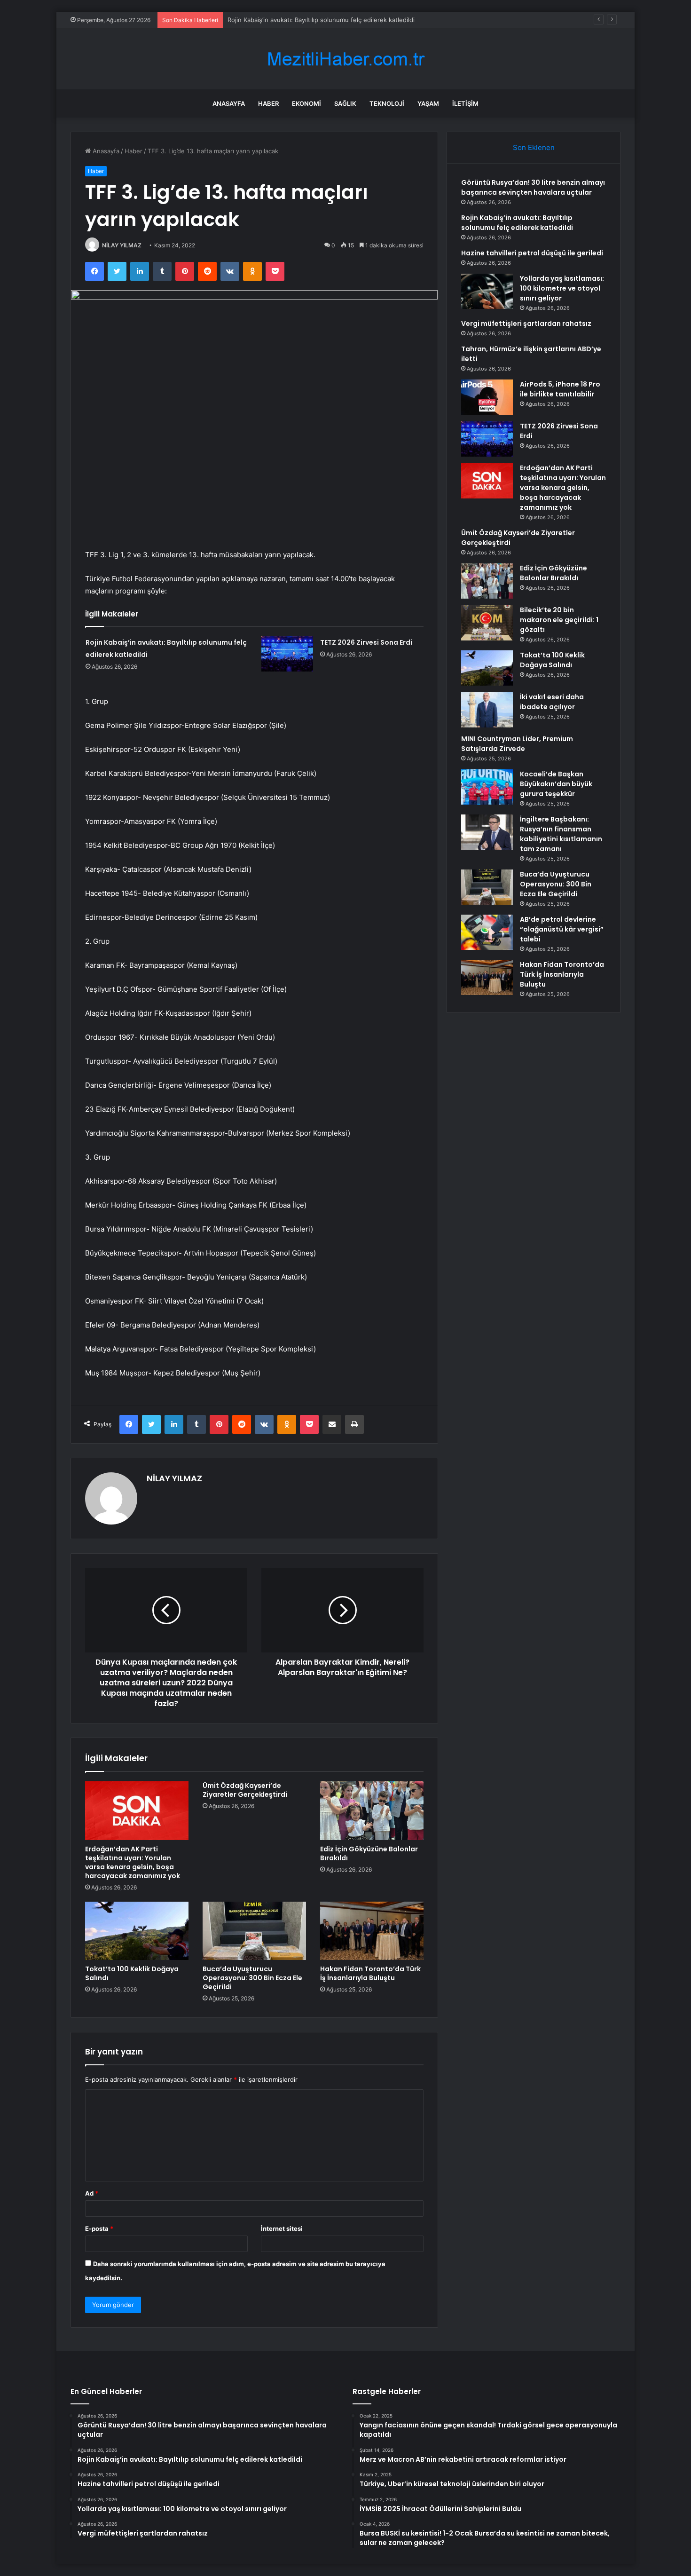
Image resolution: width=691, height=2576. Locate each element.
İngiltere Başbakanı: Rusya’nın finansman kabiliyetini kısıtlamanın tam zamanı (561, 834)
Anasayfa (229, 103)
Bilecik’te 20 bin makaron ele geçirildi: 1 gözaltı (559, 620)
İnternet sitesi (282, 2228)
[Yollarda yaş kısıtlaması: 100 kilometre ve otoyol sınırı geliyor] (487, 291)
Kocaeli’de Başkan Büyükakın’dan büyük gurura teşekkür (556, 784)
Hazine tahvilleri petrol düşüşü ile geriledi (532, 253)
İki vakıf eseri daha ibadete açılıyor (552, 702)
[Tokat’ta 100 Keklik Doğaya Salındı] (137, 1931)
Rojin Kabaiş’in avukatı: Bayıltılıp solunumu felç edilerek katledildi (517, 223)
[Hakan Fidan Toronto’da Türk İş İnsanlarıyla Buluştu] (372, 1931)
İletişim (465, 103)
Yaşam (428, 103)
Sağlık (345, 103)
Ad (92, 2193)
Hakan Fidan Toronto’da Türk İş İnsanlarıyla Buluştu (370, 1973)
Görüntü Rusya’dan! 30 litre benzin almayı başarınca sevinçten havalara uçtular (533, 187)
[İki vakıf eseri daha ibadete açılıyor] (487, 710)
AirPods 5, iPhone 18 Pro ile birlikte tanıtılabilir (560, 389)
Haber (268, 103)
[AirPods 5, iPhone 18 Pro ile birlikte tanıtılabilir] (487, 397)
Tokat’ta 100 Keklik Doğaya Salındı (132, 1973)
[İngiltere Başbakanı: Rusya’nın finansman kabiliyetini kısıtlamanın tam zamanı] (487, 832)
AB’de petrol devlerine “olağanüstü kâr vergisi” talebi (562, 929)
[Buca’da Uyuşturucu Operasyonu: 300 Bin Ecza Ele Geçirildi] (254, 1931)
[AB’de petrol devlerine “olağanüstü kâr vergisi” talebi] (487, 932)
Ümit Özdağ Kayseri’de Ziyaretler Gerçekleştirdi (245, 1790)
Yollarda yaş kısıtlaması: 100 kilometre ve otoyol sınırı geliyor (562, 288)
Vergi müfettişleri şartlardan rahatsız (526, 324)
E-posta (99, 2228)
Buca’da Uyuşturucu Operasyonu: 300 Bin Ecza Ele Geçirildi (252, 1978)
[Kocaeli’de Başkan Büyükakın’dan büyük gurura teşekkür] (487, 787)
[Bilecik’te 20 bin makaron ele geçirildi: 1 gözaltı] (487, 623)
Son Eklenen (534, 147)
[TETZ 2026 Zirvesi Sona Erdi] (287, 654)
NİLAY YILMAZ (122, 245)
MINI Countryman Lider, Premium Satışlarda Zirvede (517, 744)
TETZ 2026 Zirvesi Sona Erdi (366, 642)
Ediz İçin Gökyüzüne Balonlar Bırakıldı (369, 1853)
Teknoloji (387, 103)
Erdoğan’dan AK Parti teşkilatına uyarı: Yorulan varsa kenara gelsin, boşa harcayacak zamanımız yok (133, 1862)
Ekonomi (306, 103)
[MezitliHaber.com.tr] (345, 59)
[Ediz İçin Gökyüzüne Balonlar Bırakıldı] (372, 1810)
